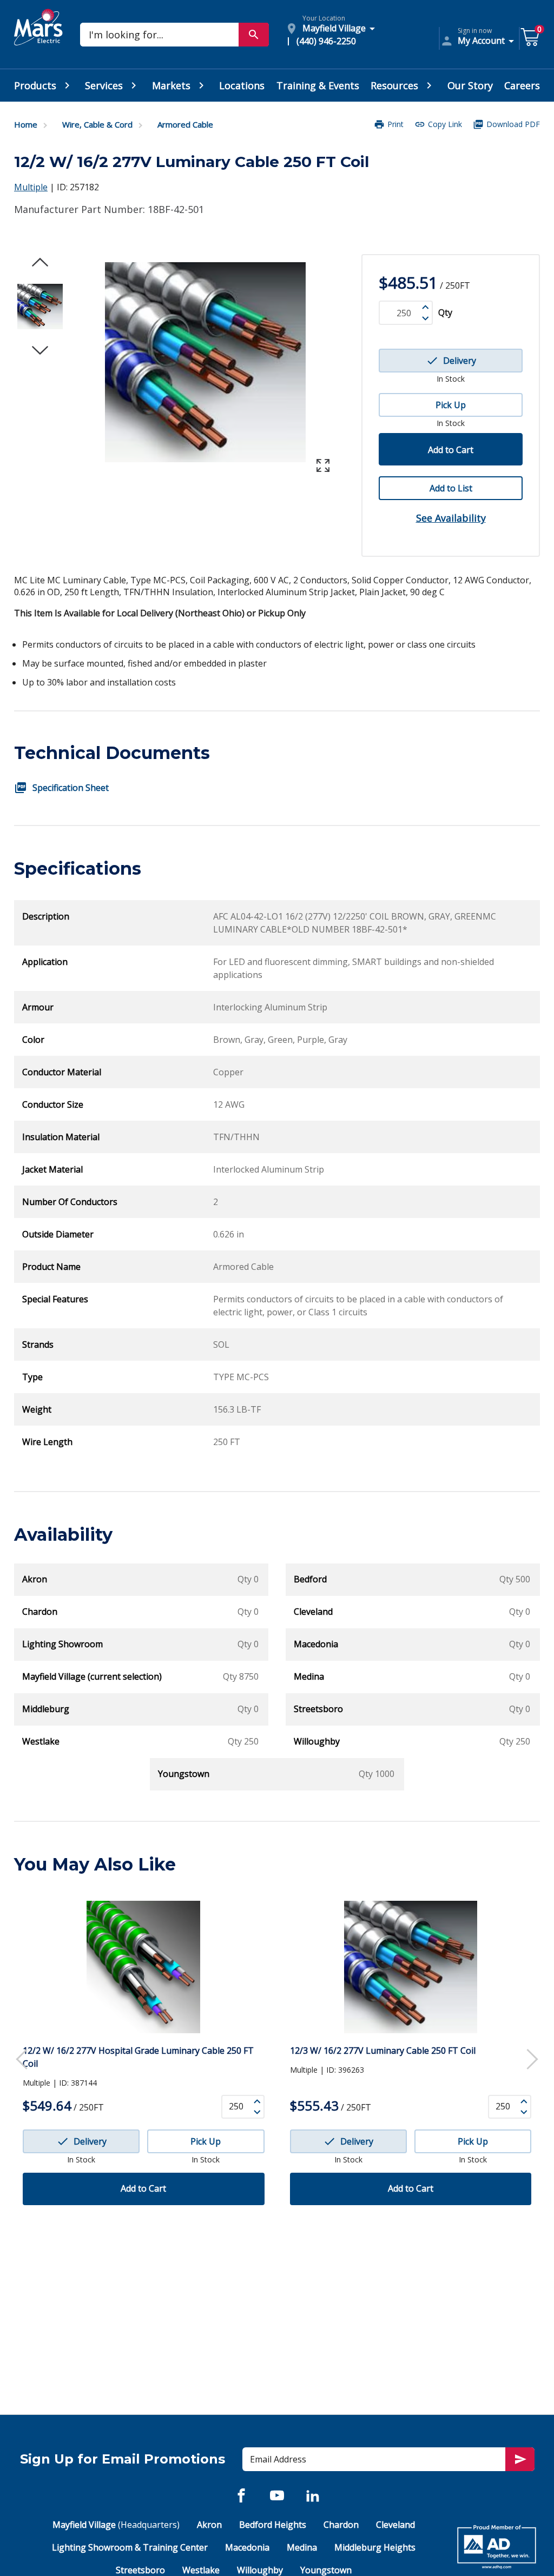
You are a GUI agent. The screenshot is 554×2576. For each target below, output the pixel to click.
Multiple (31, 187)
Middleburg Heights (375, 2547)
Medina (302, 2547)
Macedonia (247, 2547)
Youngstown (326, 2570)
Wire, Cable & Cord (97, 124)
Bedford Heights (273, 2525)
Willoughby (260, 2570)
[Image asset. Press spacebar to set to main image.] (40, 307)
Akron (209, 2525)
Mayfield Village (116, 2525)
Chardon (341, 2525)
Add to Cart (451, 450)
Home (26, 124)
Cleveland (395, 2525)
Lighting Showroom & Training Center (130, 2547)
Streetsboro (140, 2570)
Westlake (201, 2570)
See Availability (451, 518)
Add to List (451, 488)
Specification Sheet (71, 788)
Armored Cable (185, 124)
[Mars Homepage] (38, 39)
